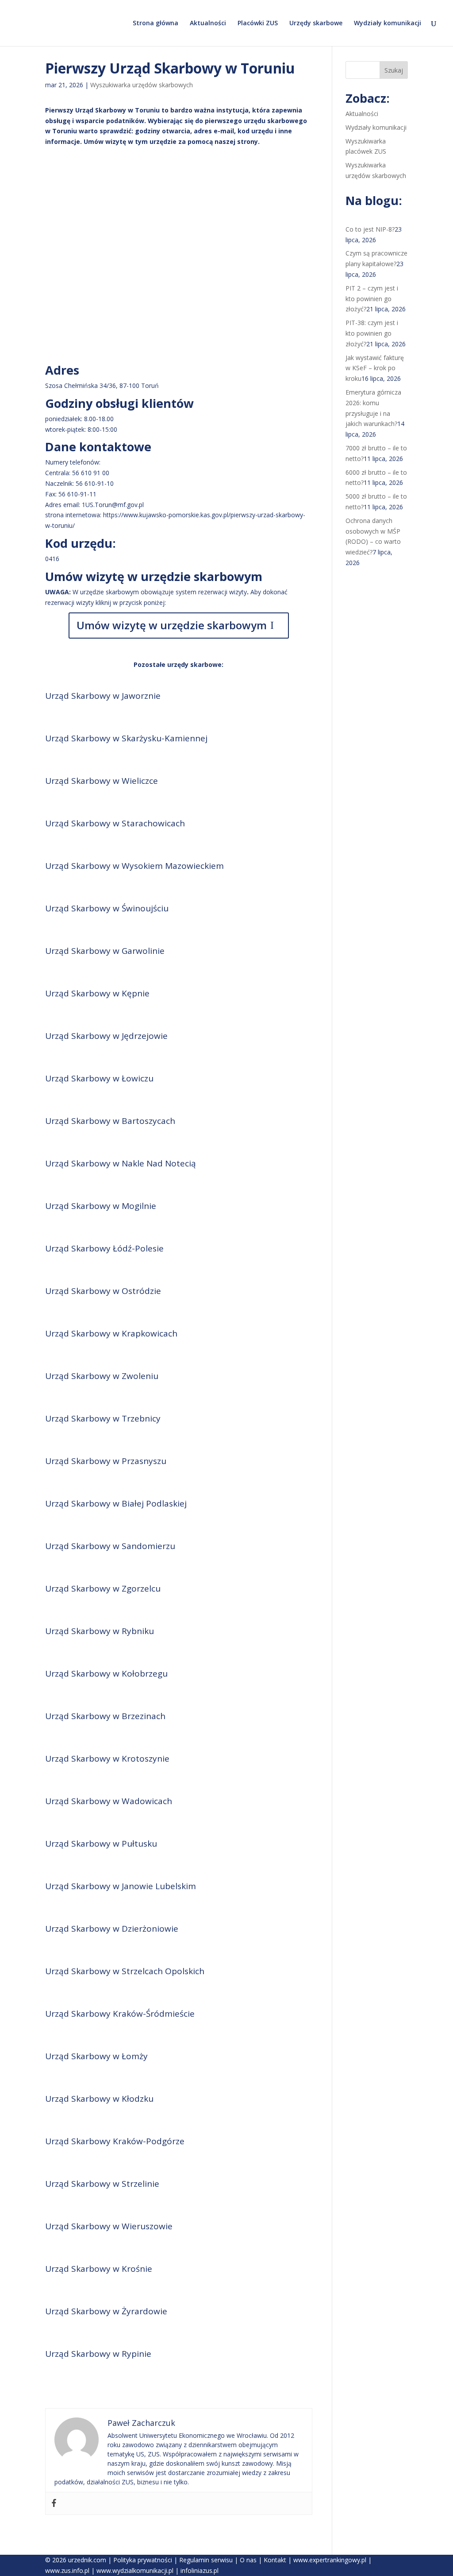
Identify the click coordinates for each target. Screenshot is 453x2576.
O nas (248, 2560)
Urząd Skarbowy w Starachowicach (115, 823)
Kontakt (275, 2560)
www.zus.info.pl (67, 2570)
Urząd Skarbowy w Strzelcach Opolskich (125, 1971)
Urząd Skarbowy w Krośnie (99, 2269)
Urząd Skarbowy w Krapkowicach (111, 1333)
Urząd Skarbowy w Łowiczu (99, 1078)
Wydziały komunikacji (388, 23)
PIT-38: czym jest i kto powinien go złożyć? (372, 333)
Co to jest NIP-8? (370, 229)
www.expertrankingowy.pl (330, 2560)
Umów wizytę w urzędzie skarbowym (172, 625)
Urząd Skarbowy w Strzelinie (102, 2184)
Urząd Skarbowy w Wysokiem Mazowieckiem (134, 866)
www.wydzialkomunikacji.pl (135, 2570)
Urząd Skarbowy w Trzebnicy (103, 1418)
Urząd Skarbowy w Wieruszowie (109, 2226)
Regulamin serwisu (206, 2560)
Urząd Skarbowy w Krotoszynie (107, 1759)
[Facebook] (54, 2503)
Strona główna (155, 23)
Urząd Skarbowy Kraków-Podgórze (115, 2141)
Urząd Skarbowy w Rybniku (100, 1631)
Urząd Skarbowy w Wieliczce (102, 781)
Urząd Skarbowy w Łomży (96, 2056)
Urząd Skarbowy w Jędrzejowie (106, 1036)
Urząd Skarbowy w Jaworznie (103, 696)
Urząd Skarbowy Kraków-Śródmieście (120, 2014)
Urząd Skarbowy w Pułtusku (101, 1844)
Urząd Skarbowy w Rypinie (98, 2354)
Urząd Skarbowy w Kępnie (97, 993)
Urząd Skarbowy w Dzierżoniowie (112, 1929)
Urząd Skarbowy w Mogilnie (101, 1206)
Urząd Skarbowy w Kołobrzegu (106, 1673)
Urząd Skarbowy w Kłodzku (99, 2099)
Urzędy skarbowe (316, 23)
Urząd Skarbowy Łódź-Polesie (104, 1248)
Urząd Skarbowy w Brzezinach (105, 1716)
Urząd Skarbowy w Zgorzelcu (103, 1588)
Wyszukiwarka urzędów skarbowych (142, 85)
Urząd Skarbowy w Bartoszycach (110, 1121)
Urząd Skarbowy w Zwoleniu (102, 1376)
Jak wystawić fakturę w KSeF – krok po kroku (375, 368)
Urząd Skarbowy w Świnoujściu (107, 908)
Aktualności (208, 23)
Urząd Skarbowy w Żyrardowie (106, 2311)
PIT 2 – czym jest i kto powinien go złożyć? (372, 299)
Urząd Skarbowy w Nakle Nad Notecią (121, 1163)
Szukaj (394, 70)
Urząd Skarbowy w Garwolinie (105, 951)
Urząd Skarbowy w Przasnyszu (106, 1461)
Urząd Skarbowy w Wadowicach (109, 1801)
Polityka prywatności (143, 2560)
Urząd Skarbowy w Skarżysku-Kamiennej (126, 738)
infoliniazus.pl (200, 2570)
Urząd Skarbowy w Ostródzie (103, 1291)
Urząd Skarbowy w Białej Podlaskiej (116, 1503)
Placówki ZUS (258, 23)
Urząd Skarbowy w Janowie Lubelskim (121, 1886)
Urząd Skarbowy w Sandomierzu (110, 1546)
